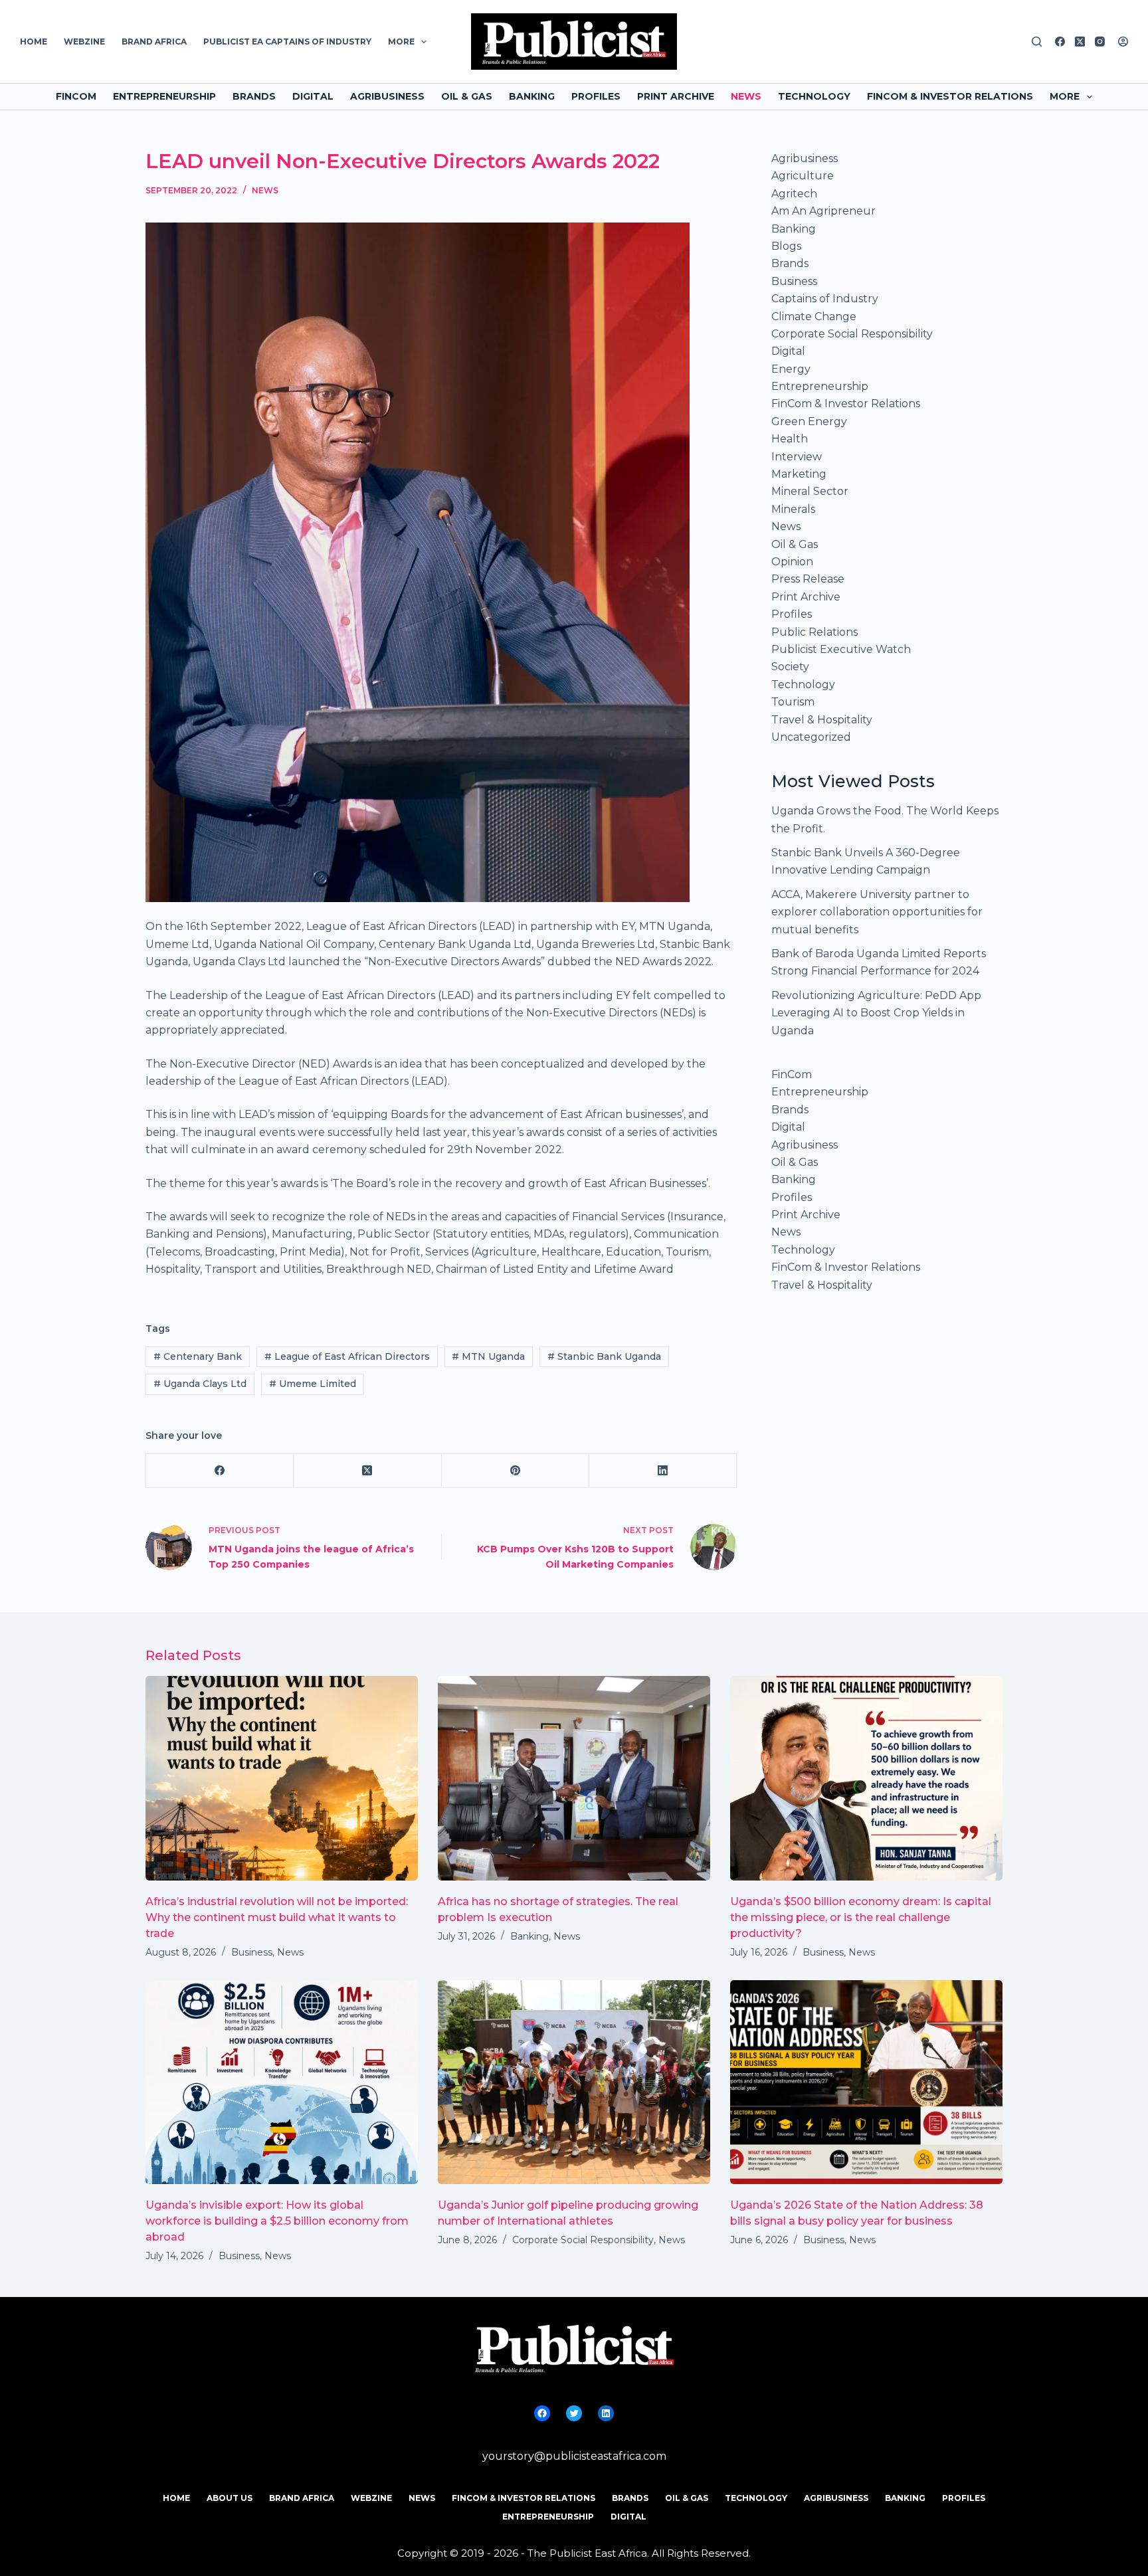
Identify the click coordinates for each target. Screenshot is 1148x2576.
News (746, 96)
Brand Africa (154, 42)
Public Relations (814, 632)
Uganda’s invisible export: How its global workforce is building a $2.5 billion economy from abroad (277, 2221)
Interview (797, 457)
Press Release (808, 579)
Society (790, 667)
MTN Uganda (488, 1356)
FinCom (76, 96)
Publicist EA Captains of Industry (287, 42)
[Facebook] (1060, 42)
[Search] (1037, 42)
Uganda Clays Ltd (200, 1384)
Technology (814, 96)
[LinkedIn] (663, 1471)
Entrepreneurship (164, 96)
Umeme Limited (313, 1384)
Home (34, 42)
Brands (254, 96)
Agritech (794, 194)
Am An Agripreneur (823, 211)
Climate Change (814, 317)
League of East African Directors (347, 1356)
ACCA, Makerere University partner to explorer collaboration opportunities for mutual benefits (877, 912)
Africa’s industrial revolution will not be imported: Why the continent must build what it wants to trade (277, 1917)
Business (794, 281)
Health (790, 439)
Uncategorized (811, 737)
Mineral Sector (810, 491)
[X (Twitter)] (1080, 42)
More (401, 42)
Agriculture (803, 176)
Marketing (799, 474)
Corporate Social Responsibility (852, 334)
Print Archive (676, 96)
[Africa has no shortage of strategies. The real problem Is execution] (574, 1778)
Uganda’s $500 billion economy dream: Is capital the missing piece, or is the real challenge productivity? (861, 1917)
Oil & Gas (467, 96)
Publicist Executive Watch (841, 649)
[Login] (1123, 42)
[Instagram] (1100, 42)
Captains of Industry (825, 299)
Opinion (792, 562)
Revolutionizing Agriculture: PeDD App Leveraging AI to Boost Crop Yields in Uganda (876, 1013)
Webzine (84, 42)
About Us (230, 2498)
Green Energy (809, 421)
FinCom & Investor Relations (950, 96)
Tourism (793, 702)
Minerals (793, 509)
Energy (791, 369)
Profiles (596, 96)
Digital (313, 96)
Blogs (786, 246)
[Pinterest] (516, 1471)
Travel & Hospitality (822, 720)
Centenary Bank (198, 1356)
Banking (532, 96)
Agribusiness (387, 96)
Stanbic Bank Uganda (604, 1356)
